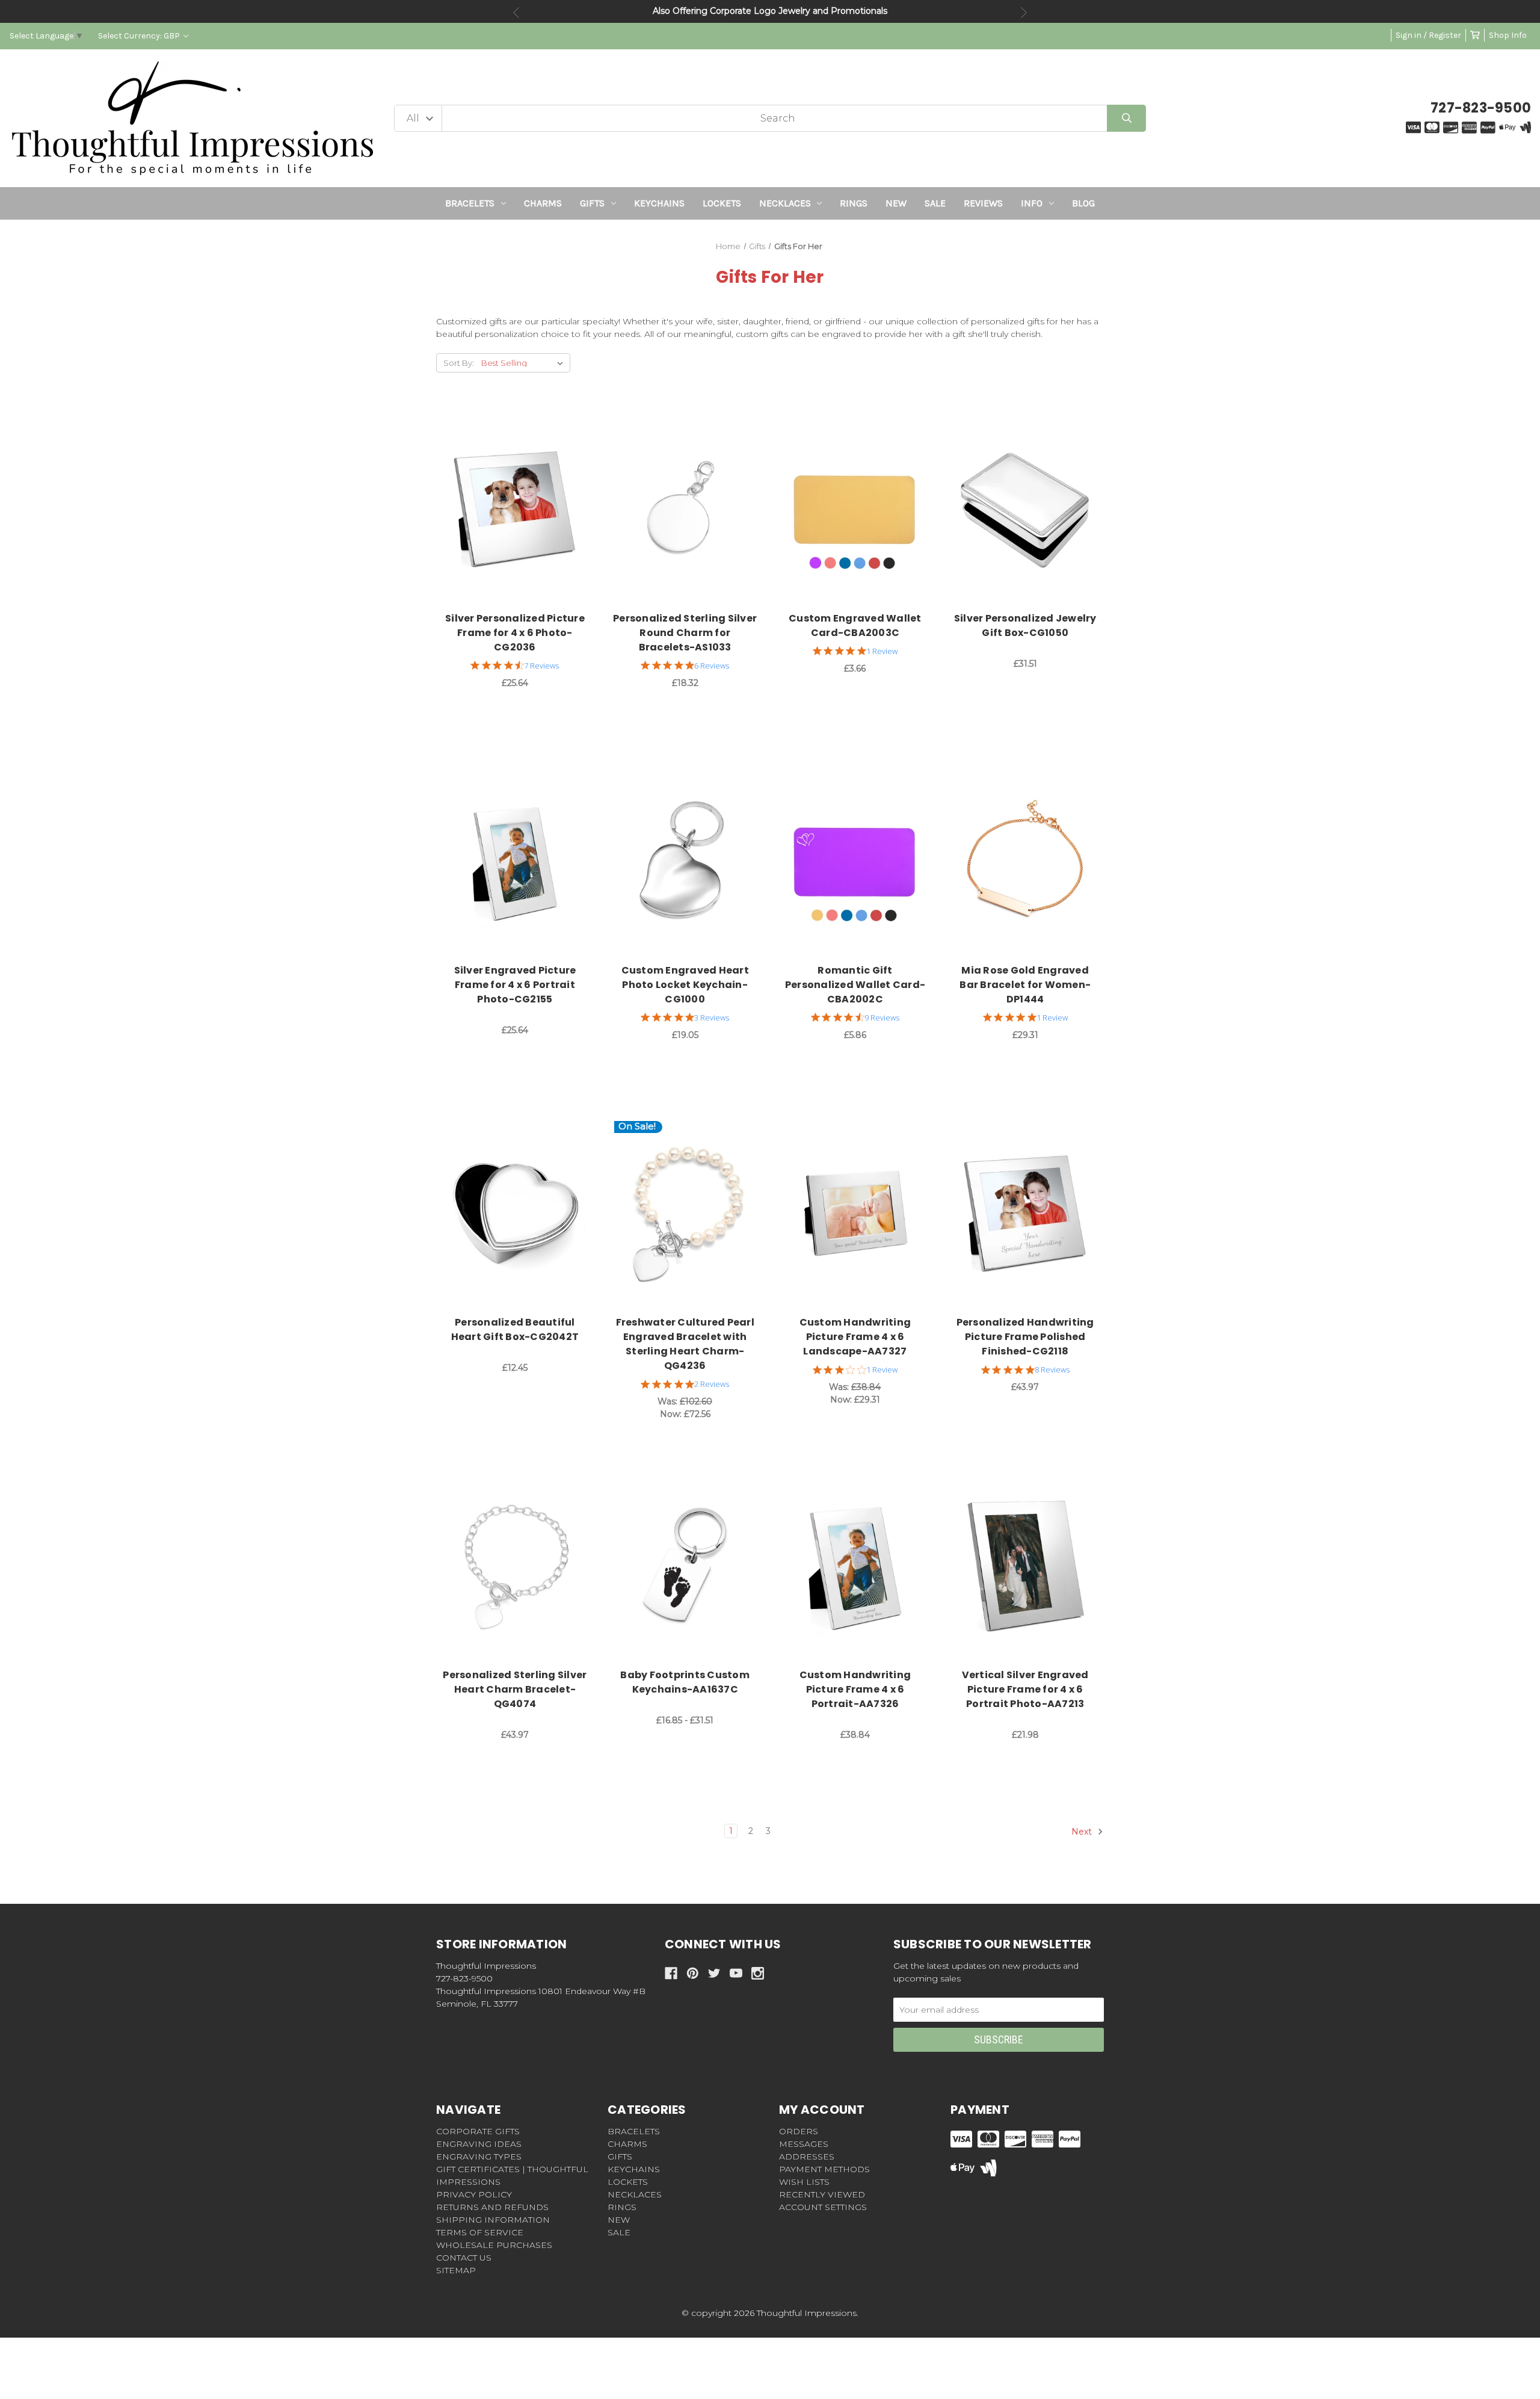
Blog (1083, 203)
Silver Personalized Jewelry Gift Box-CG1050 (1025, 625)
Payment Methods (824, 2169)
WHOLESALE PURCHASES (494, 2245)
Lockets (722, 203)
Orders (799, 2131)
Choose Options (522, 510)
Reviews (983, 203)
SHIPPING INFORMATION (493, 2220)
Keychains (659, 203)
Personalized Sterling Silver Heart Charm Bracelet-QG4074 (515, 1689)
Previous (516, 13)
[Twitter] (714, 1973)
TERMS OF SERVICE (480, 2232)
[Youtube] (736, 1973)
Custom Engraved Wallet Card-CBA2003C (855, 625)
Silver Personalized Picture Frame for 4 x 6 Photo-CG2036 (515, 633)
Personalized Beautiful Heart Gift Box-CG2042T (515, 1329)
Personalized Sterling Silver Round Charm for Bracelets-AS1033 (685, 633)
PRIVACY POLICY (474, 2194)
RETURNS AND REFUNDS (492, 2207)
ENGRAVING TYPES (479, 2157)
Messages (804, 2144)
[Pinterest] (693, 1973)
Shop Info (1508, 35)
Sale (935, 203)
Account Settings (823, 2207)
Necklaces (785, 203)
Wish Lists (804, 2182)
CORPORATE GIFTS (478, 2131)
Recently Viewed (822, 2194)
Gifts (592, 203)
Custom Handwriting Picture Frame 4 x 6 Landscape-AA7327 (855, 1337)
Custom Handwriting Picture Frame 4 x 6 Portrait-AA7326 (855, 1689)
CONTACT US (464, 2258)
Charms (543, 203)
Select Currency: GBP (140, 36)
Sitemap (456, 2270)
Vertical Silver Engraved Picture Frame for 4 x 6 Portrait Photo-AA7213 (1025, 1689)
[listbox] (525, 363)
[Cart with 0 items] (1475, 35)
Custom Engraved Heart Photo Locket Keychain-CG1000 (685, 985)
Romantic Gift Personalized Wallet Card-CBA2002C (855, 985)
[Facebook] (671, 1973)
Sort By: (459, 363)
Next (1024, 13)
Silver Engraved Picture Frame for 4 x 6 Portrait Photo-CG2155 (515, 985)
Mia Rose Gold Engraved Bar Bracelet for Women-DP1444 (1025, 985)
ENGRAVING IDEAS (479, 2144)
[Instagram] (758, 1973)
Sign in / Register (1428, 35)
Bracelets (470, 203)
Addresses (807, 2157)
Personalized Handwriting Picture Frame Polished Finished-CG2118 (1025, 1337)
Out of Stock (1032, 510)
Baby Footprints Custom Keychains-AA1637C (685, 1682)
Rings (854, 203)
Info (1032, 203)
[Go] (1126, 118)
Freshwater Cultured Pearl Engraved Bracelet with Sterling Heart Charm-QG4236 (685, 1344)
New (896, 203)
